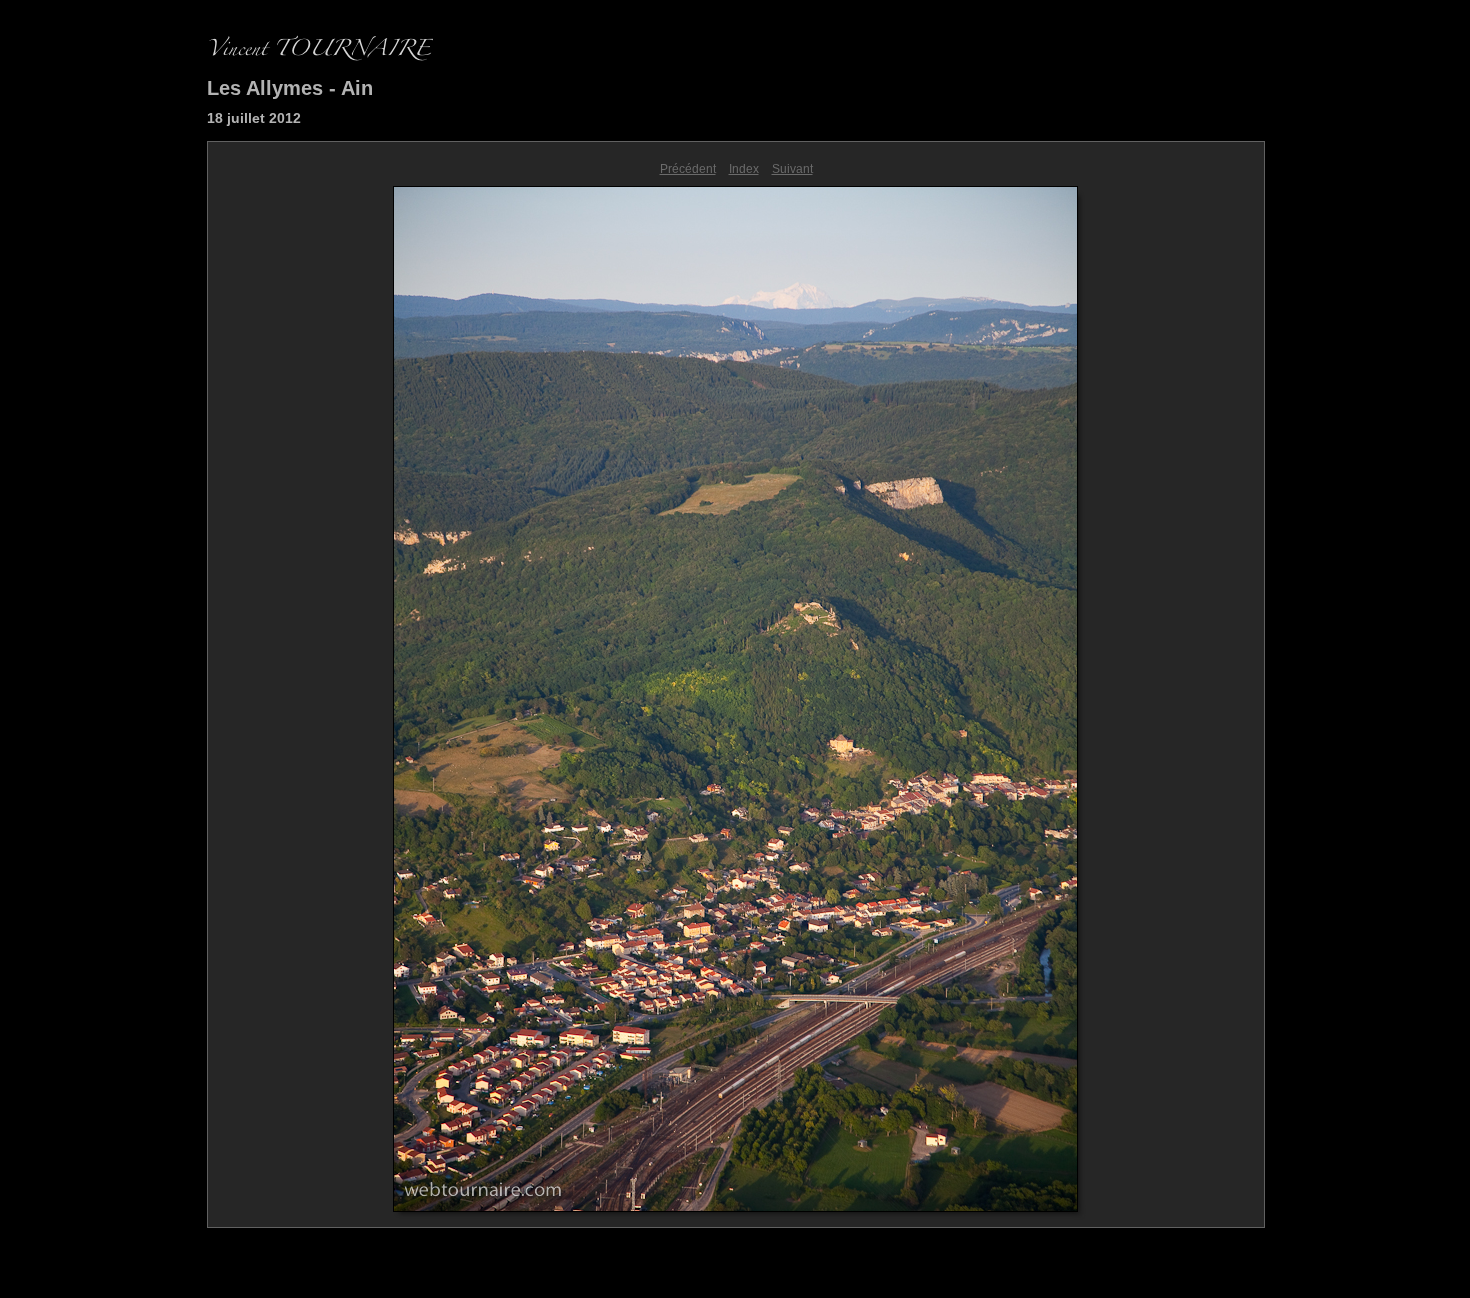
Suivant (792, 169)
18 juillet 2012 (254, 118)
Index (744, 169)
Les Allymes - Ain (290, 88)
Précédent (688, 169)
